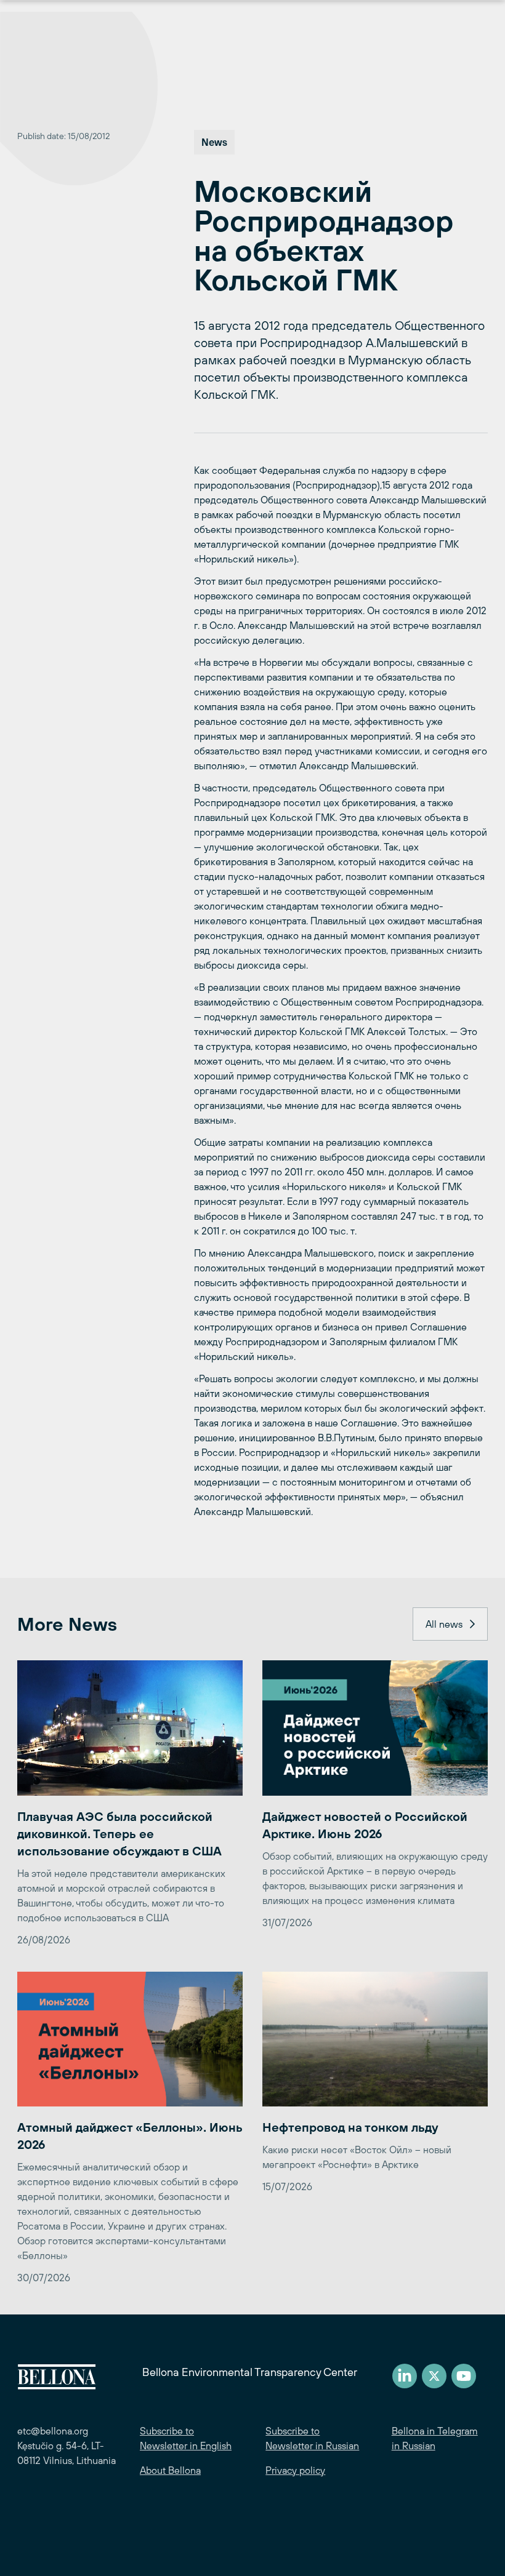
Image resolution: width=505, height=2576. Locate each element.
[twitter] (434, 2376)
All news (444, 1624)
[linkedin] (405, 2376)
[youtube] (464, 2376)
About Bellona (170, 2470)
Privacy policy (295, 2470)
